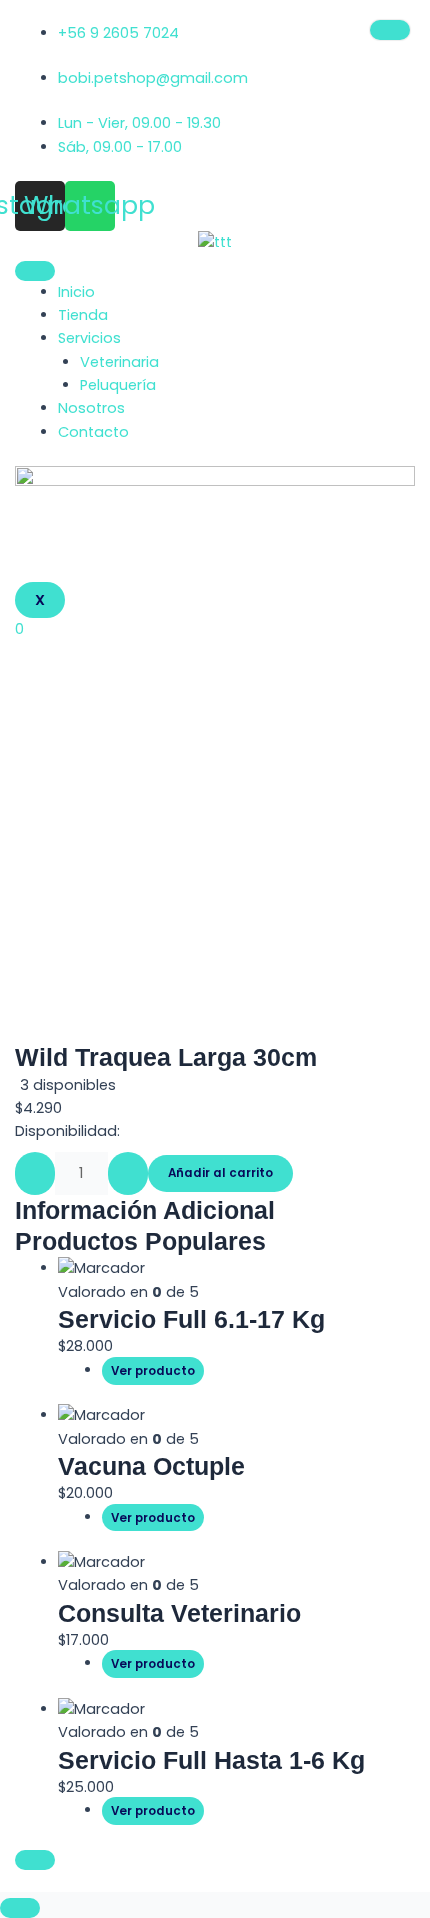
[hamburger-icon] (35, 271)
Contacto (93, 432)
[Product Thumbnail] (390, 30)
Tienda (83, 315)
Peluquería (118, 385)
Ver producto (153, 1371)
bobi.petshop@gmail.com (153, 78)
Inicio (76, 292)
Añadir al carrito (220, 1173)
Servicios (89, 338)
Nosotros (91, 408)
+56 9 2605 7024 (118, 33)
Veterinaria (119, 362)
